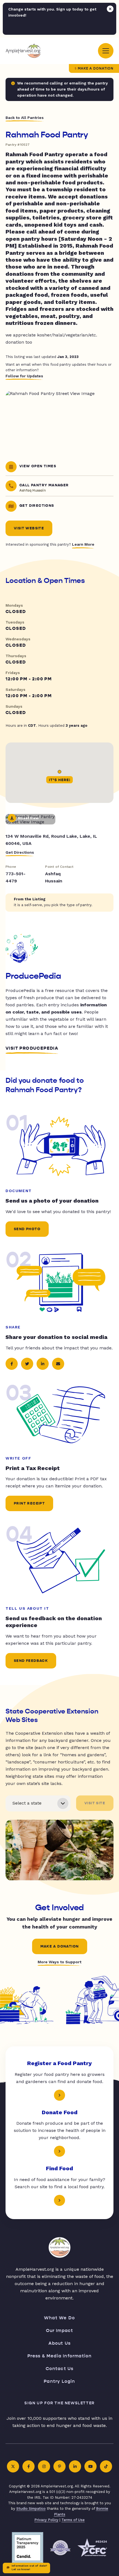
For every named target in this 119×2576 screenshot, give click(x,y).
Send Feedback (31, 1661)
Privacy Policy (46, 2520)
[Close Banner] (110, 9)
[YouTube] (90, 2466)
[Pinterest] (59, 2466)
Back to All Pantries (25, 118)
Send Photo (27, 1229)
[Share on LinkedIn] (43, 1364)
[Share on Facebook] (12, 1364)
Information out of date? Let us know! (29, 2567)
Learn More (83, 544)
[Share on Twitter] (27, 1364)
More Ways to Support (59, 1962)
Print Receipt (29, 1503)
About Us (60, 2343)
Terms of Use (73, 2520)
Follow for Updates (24, 376)
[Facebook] (29, 2466)
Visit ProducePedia (32, 1048)
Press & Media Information (60, 2356)
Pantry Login (59, 2381)
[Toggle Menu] (106, 51)
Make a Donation (96, 68)
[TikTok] (106, 2466)
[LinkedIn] (75, 2466)
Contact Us (60, 2369)
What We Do (59, 2318)
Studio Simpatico (31, 2509)
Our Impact (60, 2330)
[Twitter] (13, 2466)
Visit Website (29, 528)
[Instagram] (44, 2466)
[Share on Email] (58, 1364)
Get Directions (20, 852)
